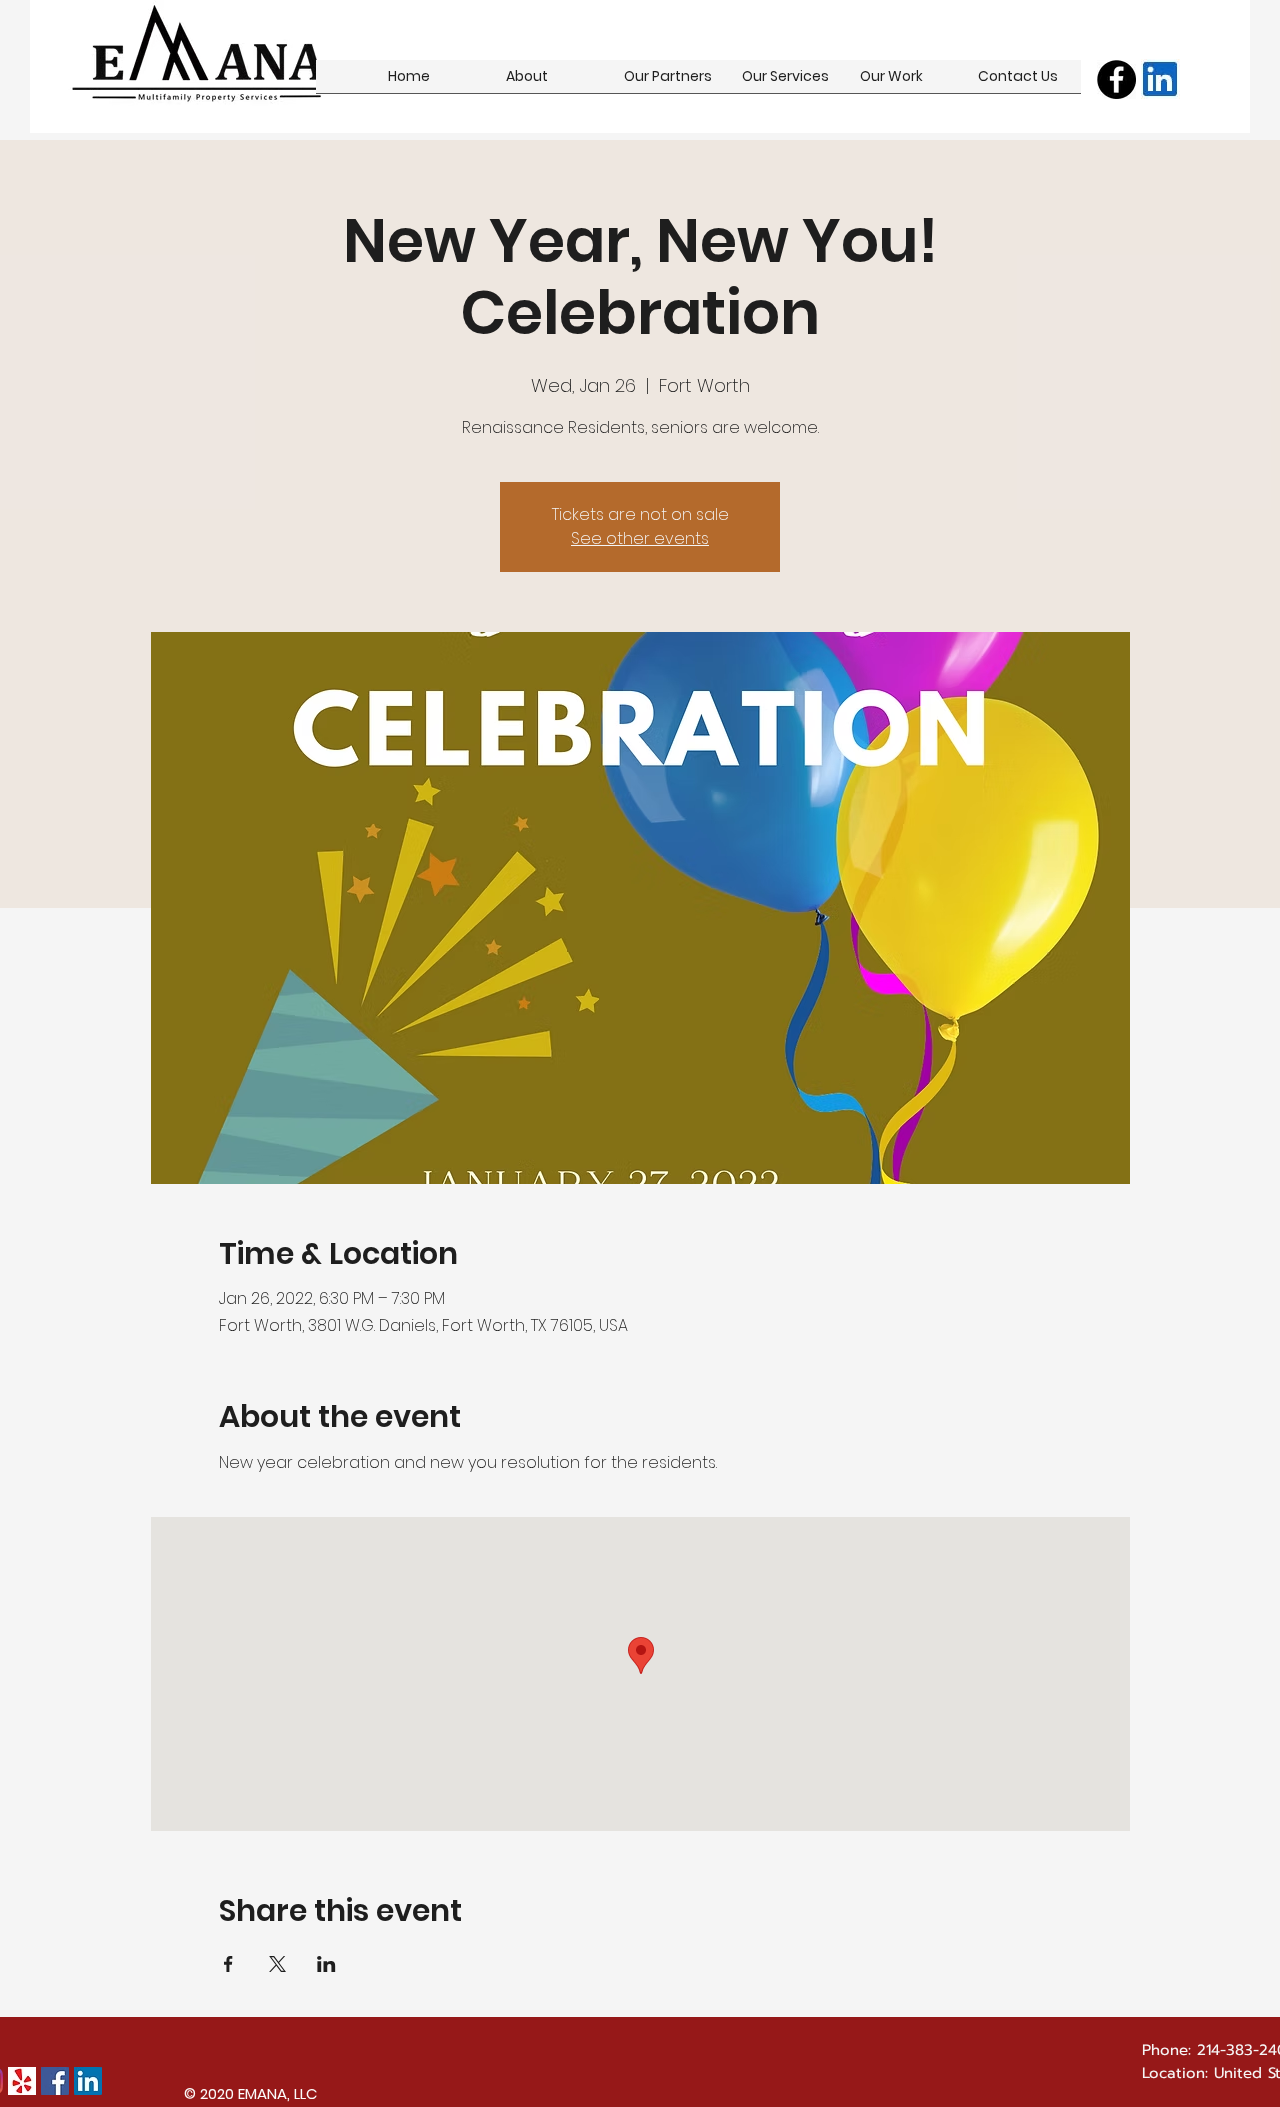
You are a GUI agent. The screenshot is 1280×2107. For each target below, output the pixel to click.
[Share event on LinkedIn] (326, 1964)
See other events (640, 538)
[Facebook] (1116, 79)
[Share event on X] (277, 1964)
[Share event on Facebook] (228, 1964)
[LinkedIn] (88, 2081)
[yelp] (22, 2081)
